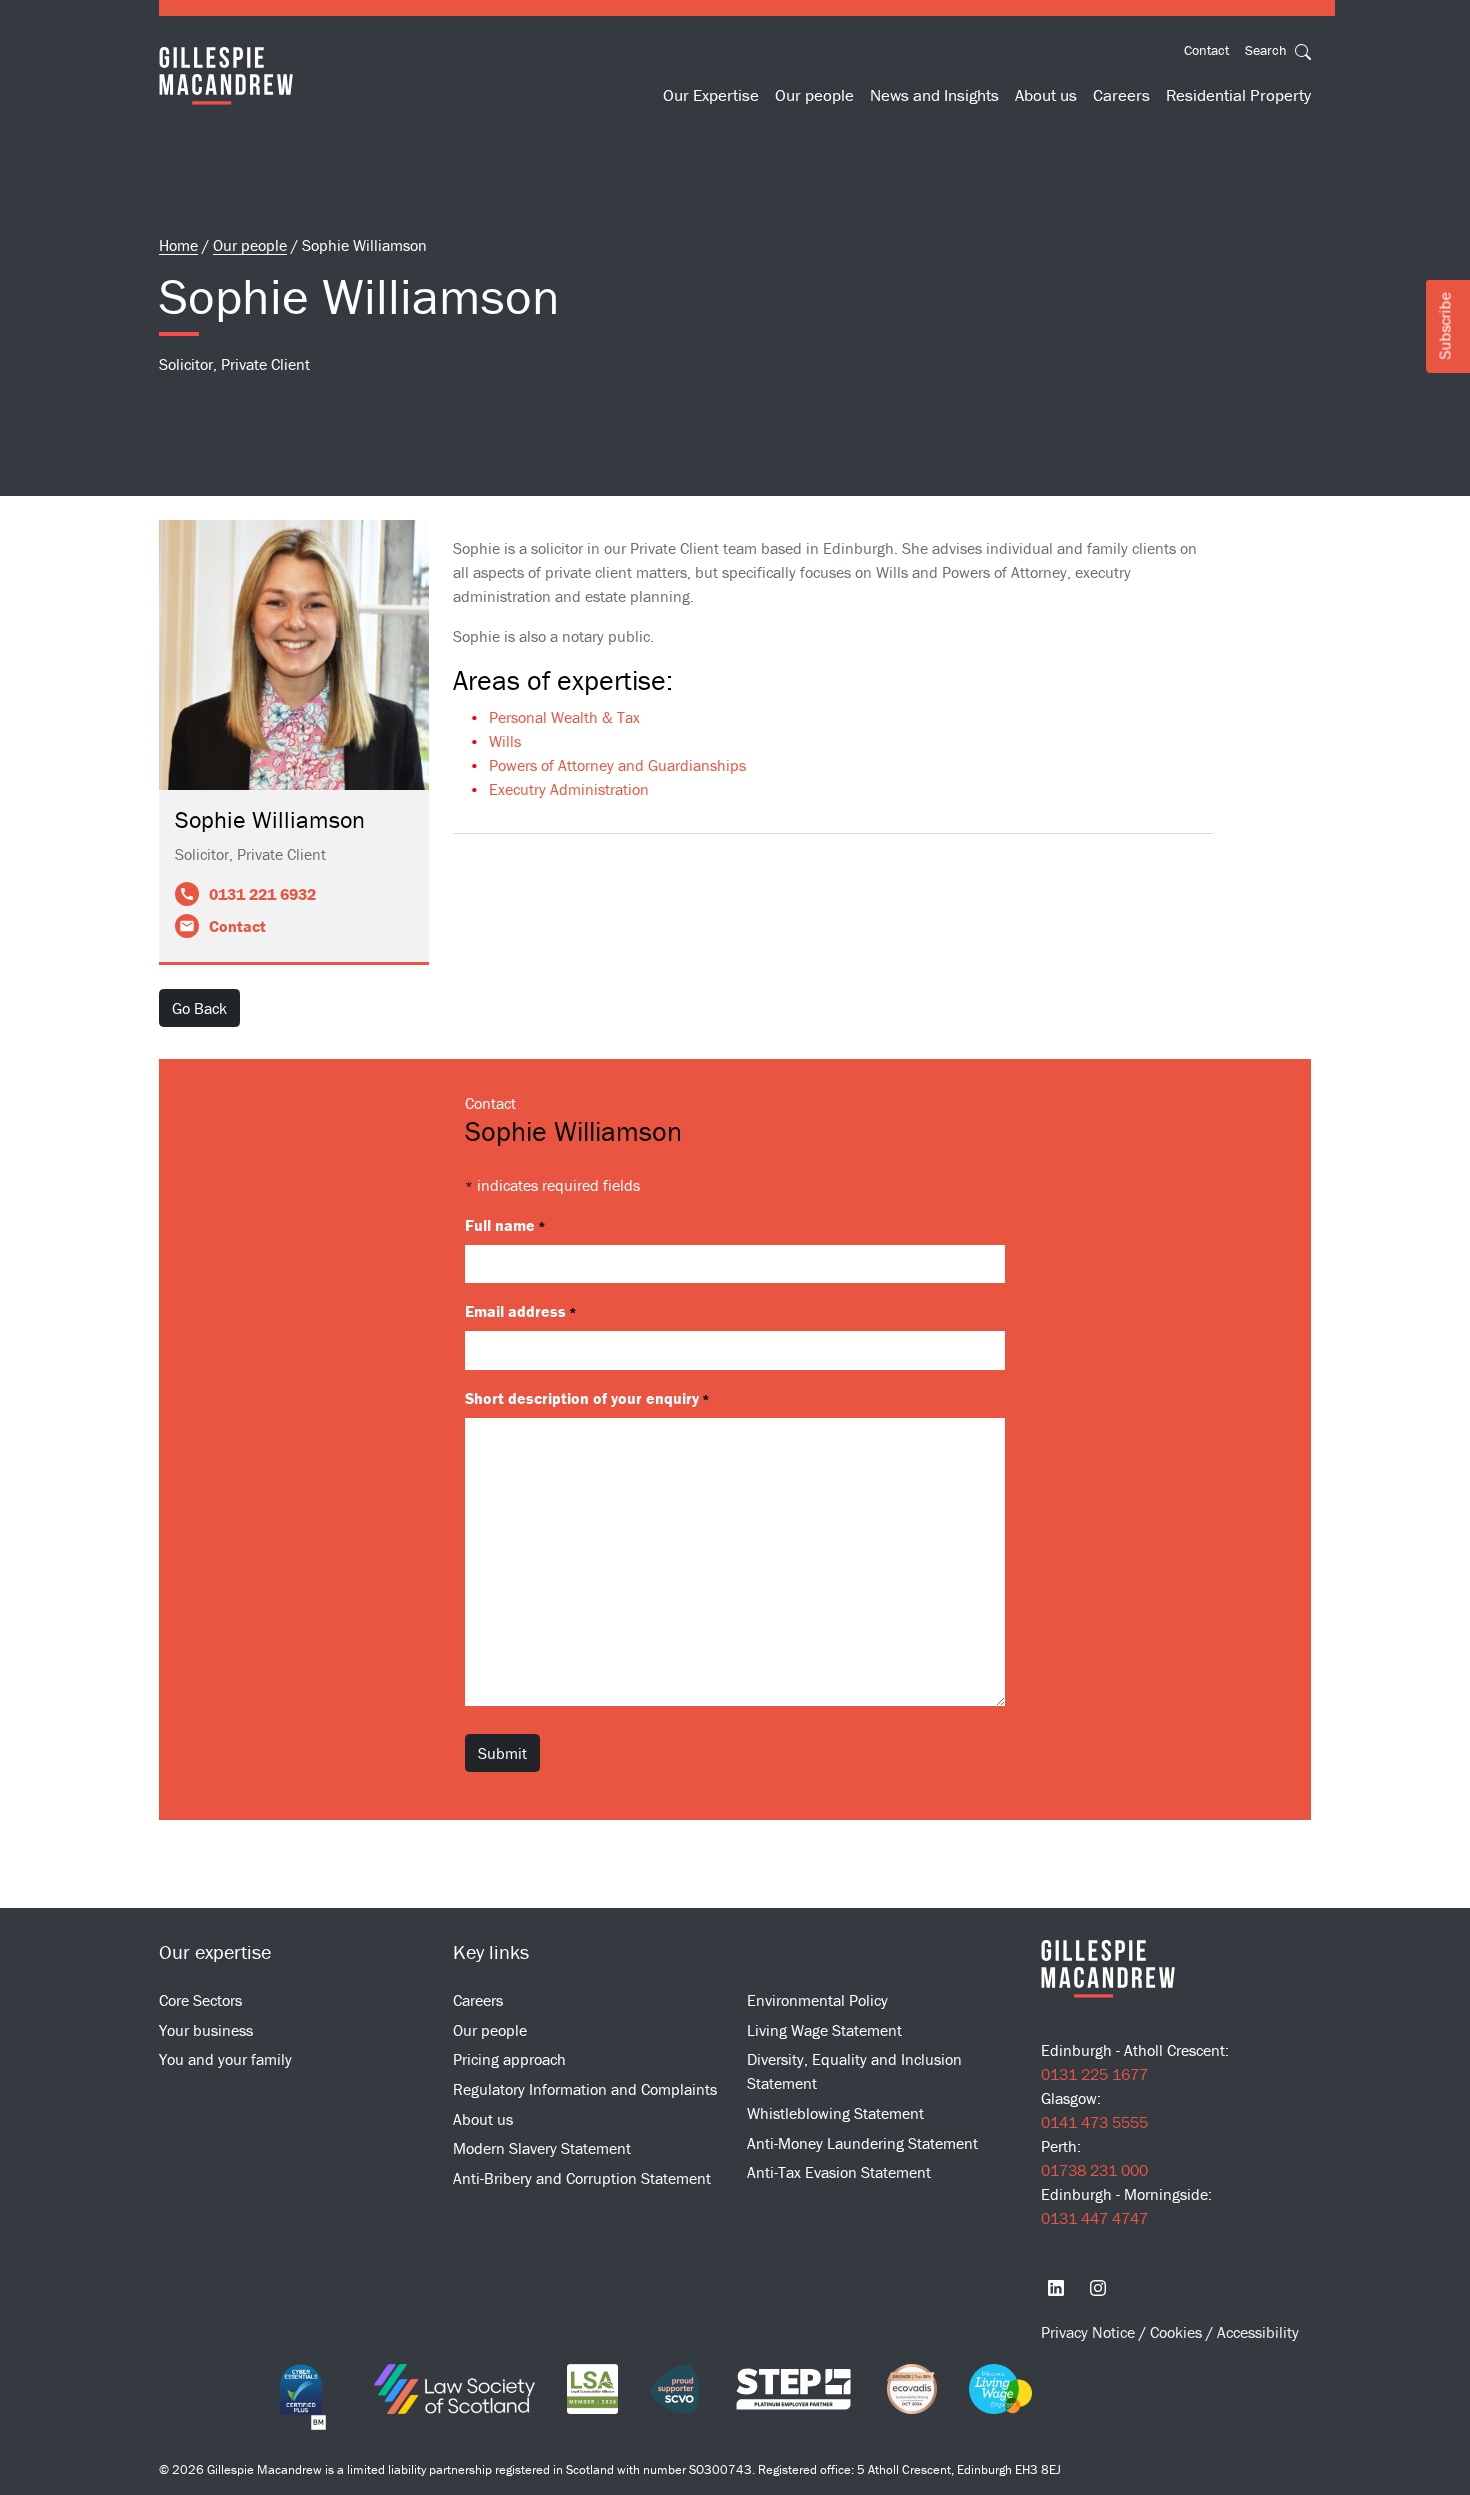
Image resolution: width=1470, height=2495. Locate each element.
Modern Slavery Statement (542, 2148)
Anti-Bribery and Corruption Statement (582, 2178)
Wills (505, 741)
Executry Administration (569, 789)
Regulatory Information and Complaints (585, 2089)
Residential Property (1238, 95)
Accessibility (1258, 2332)
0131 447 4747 (1094, 2218)
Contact (1206, 50)
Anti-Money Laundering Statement (862, 2143)
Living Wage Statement (824, 2030)
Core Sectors (200, 2000)
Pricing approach (509, 2059)
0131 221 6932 (262, 894)
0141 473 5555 (1094, 2122)
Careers (1121, 95)
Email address (521, 1311)
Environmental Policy (817, 2000)
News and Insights (934, 95)
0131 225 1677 (1094, 2074)
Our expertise (215, 1951)
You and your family (225, 2059)
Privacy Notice (1090, 2332)
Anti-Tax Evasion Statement (839, 2172)
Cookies (1178, 2332)
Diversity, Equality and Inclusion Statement (854, 2071)
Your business (206, 2030)
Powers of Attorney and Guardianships (617, 765)
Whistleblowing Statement (835, 2113)
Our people (814, 95)
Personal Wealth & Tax (564, 717)
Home (178, 245)
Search (1268, 50)
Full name (505, 1225)
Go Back (199, 1008)
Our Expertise (711, 95)
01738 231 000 (1094, 2170)
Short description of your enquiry (587, 1398)
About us (1046, 95)
